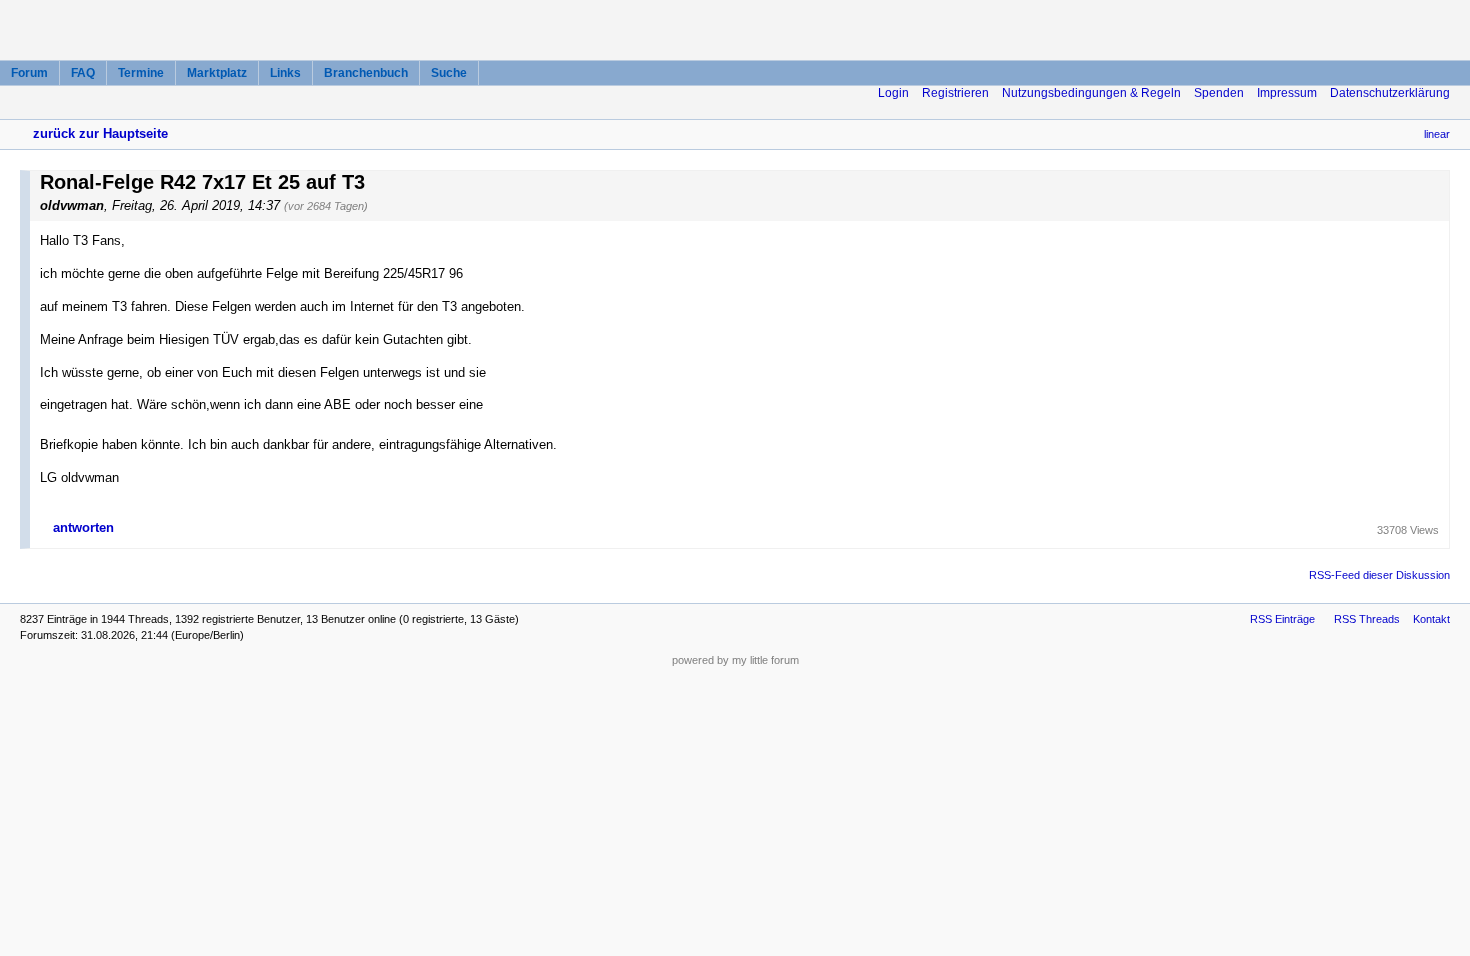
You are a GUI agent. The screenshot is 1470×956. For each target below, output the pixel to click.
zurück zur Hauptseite (100, 133)
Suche (449, 73)
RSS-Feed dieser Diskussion (1379, 575)
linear (1437, 134)
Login (893, 93)
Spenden (1219, 93)
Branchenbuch (366, 73)
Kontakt (1431, 619)
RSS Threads (1367, 619)
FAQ (83, 73)
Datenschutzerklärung (1390, 93)
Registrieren (955, 93)
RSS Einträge (1282, 619)
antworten (83, 527)
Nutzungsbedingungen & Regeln (1091, 93)
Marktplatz (217, 73)
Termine (141, 73)
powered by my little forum (735, 660)
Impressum (1287, 93)
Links (285, 73)
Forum (29, 73)
